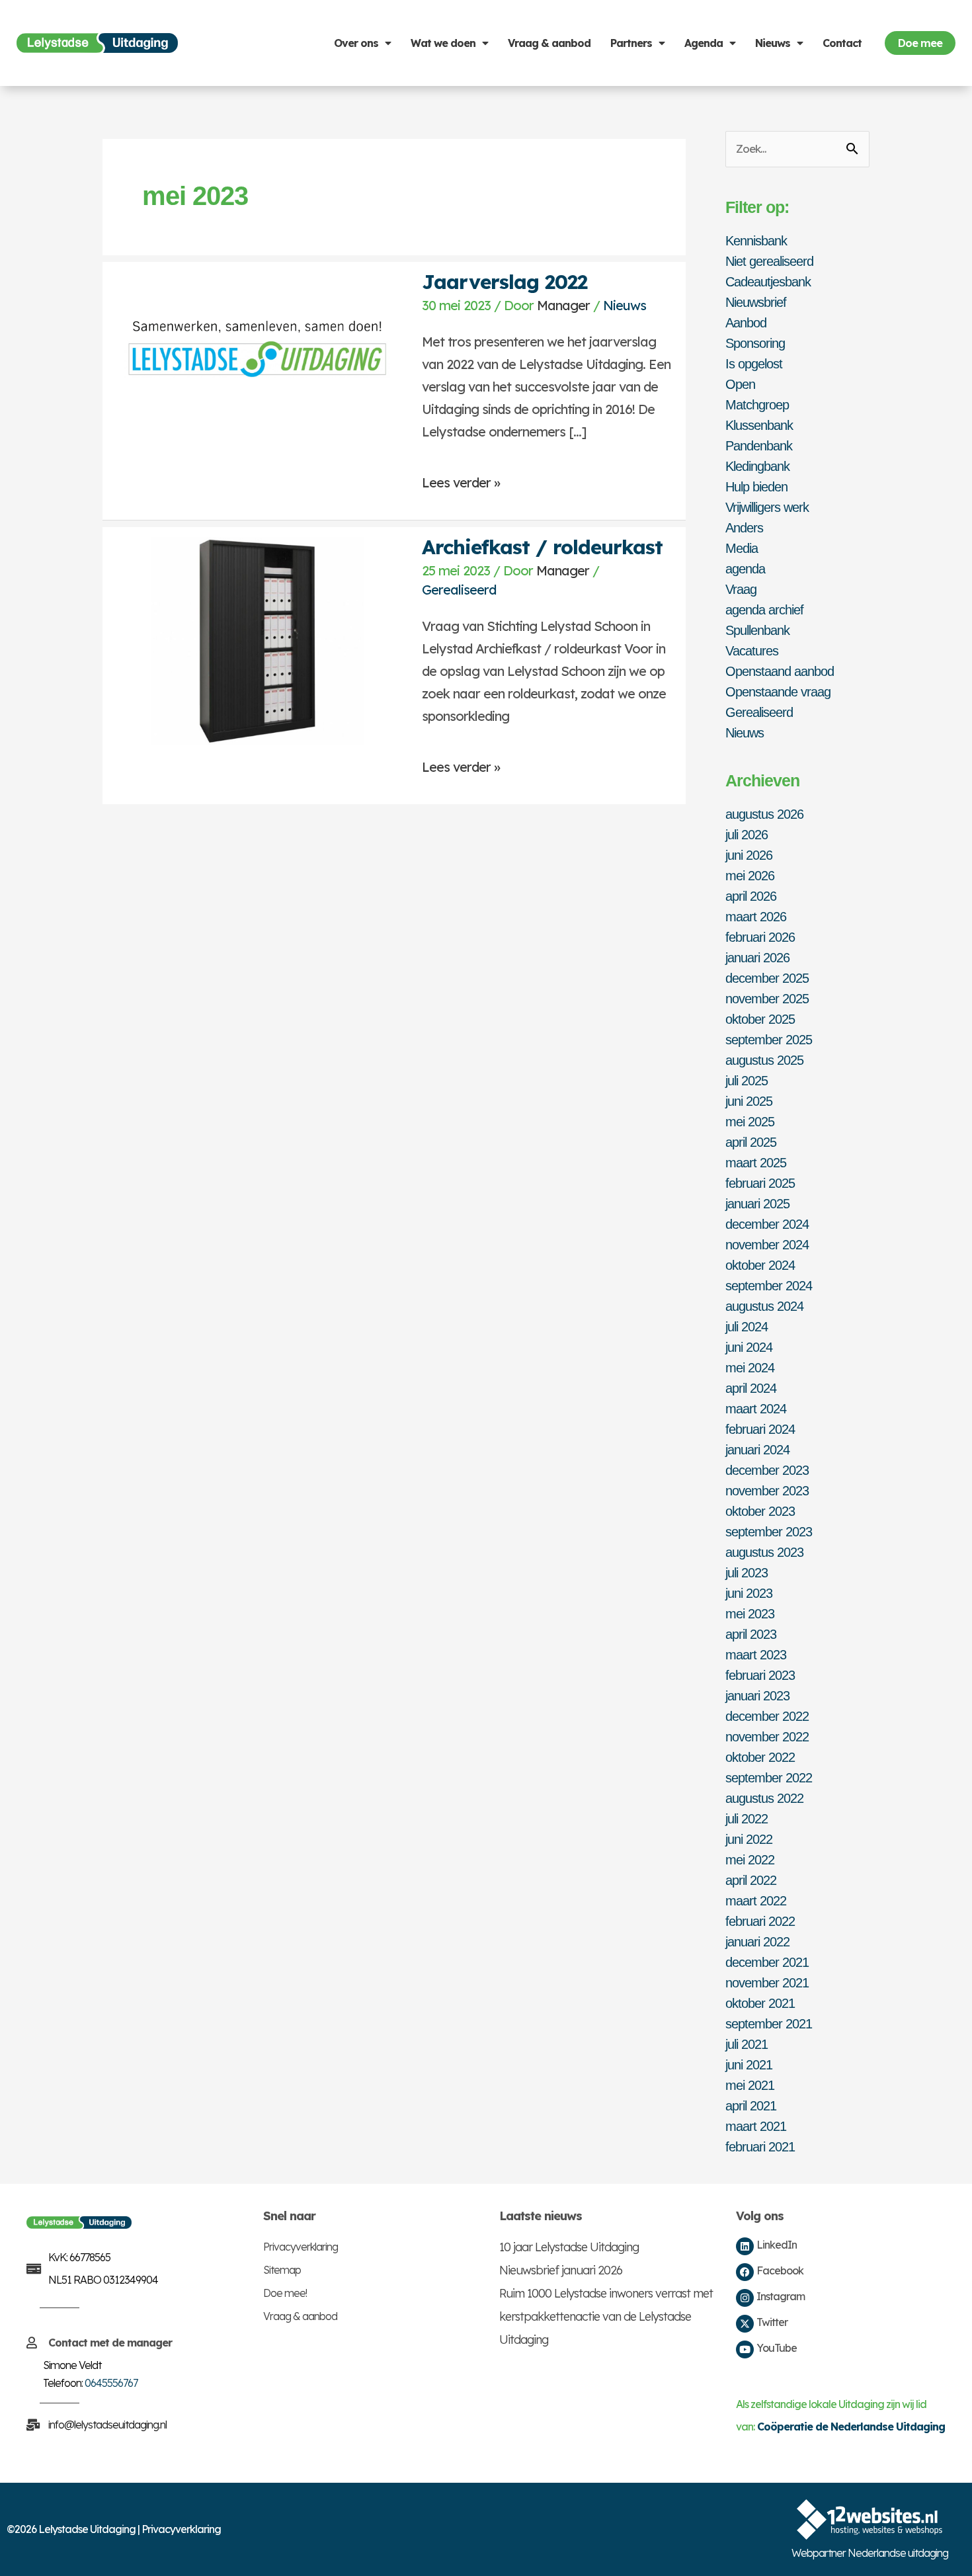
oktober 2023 (760, 1511)
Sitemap (282, 2270)
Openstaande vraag (778, 692)
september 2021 (769, 2024)
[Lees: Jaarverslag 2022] (257, 353)
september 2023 (769, 1532)
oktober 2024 (760, 1265)
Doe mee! (285, 2293)
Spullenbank (757, 630)
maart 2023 (756, 1655)
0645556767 (111, 2383)
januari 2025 (757, 1204)
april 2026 (751, 896)
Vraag (741, 589)
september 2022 (769, 1778)
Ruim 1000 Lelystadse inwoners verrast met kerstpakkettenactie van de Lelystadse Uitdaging (606, 2316)
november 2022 (767, 1737)
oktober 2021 (760, 2003)
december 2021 (767, 1962)
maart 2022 (756, 1901)
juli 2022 (747, 1819)
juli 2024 (747, 1327)
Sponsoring (755, 343)
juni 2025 (749, 1101)
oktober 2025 (760, 1019)
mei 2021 (750, 2085)
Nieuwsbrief (756, 302)
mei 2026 (750, 876)
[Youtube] (745, 2349)
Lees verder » (461, 477)
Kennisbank (756, 241)
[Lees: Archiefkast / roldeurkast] (257, 639)
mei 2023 (750, 1614)
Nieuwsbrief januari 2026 (561, 2270)
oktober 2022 (760, 1757)
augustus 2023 (764, 1552)
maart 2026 (756, 917)
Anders (744, 528)
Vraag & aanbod (549, 43)
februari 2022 (760, 1921)
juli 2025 (747, 1081)
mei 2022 (750, 1860)
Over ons (356, 43)
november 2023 (767, 1491)
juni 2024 (749, 1347)
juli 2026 (747, 835)
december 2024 (767, 1224)
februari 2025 (760, 1183)
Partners (631, 43)
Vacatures (752, 651)
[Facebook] (745, 2272)
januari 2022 (757, 1942)
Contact (842, 43)
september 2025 (769, 1040)
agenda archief (764, 610)
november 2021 (767, 1983)
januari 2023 (757, 1696)
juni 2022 (749, 1839)
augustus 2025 (764, 1060)
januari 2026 (757, 958)
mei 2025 (750, 1122)
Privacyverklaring (301, 2247)
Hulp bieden (756, 487)
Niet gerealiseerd (769, 261)
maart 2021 (756, 2126)
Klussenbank (759, 425)
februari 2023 (760, 1675)
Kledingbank (757, 466)
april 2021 (751, 2106)
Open (740, 384)
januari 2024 (757, 1450)
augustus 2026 (764, 814)
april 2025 (751, 1142)
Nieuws (773, 43)
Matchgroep (757, 405)
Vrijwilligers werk (767, 507)
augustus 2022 (764, 1798)
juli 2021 (747, 2044)
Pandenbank (759, 446)
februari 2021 (760, 2147)
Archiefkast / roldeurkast (542, 547)
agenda (745, 569)
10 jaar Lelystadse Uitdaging (569, 2247)
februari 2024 (760, 1429)
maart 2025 (756, 1163)
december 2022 (767, 1716)
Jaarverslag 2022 (505, 282)
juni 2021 (749, 2065)
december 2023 (767, 1470)
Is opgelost (754, 364)
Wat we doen (443, 43)
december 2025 (767, 978)
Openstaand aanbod (780, 671)
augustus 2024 (764, 1306)
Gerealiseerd (459, 590)
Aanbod (746, 323)
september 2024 (769, 1286)
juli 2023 (747, 1573)
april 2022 (751, 1880)
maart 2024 (756, 1409)
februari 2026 (760, 937)
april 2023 (751, 1634)
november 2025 (767, 999)
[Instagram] (745, 2298)
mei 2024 (750, 1368)
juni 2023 (749, 1593)
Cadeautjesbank (768, 282)
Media (742, 548)
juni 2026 (749, 855)
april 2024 (751, 1388)
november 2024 (767, 1245)
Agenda (704, 43)
